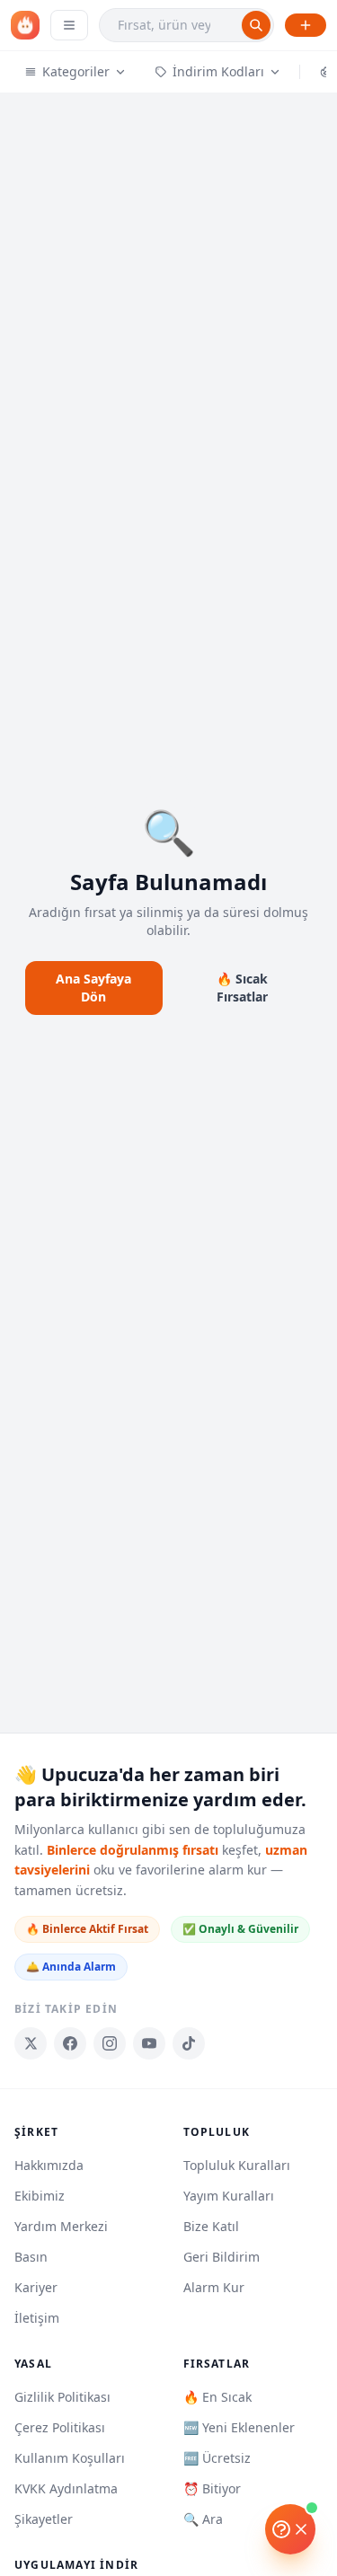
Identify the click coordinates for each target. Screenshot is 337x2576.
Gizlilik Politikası (62, 2397)
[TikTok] (189, 2043)
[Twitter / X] (31, 2043)
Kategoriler (76, 71)
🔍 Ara (203, 2519)
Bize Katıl (211, 2226)
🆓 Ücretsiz (217, 2458)
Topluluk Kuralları (237, 2165)
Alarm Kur (214, 2287)
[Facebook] (70, 2043)
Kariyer (36, 2287)
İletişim (37, 2318)
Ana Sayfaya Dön (93, 988)
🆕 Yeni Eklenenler (239, 2427)
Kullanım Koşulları (70, 2458)
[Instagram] (110, 2043)
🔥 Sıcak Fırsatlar (242, 988)
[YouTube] (149, 2043)
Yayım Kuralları (229, 2196)
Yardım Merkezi (61, 2226)
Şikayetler (44, 2519)
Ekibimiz (40, 2196)
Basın (31, 2257)
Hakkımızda (49, 2165)
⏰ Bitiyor (212, 2488)
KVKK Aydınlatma (66, 2488)
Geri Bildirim (222, 2257)
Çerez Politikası (60, 2427)
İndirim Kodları (218, 71)
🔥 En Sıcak (217, 2397)
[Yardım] (290, 2529)
